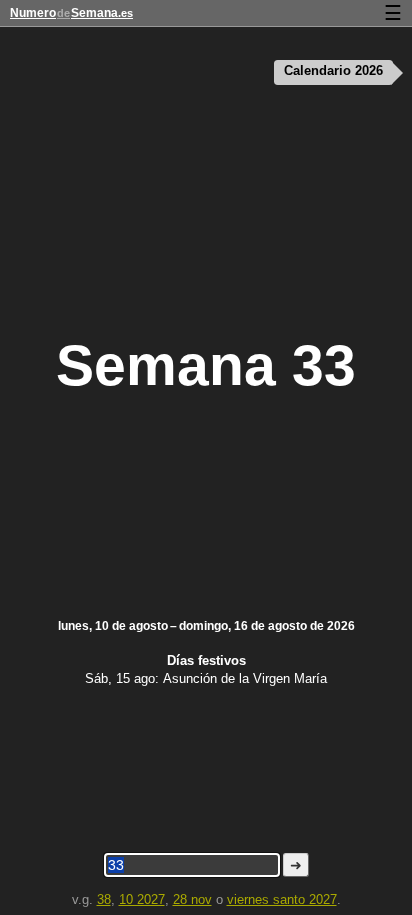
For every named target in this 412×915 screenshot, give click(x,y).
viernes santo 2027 (282, 899)
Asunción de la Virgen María (245, 678)
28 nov (192, 899)
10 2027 (142, 899)
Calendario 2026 (333, 71)
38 (104, 899)
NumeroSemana (71, 13)
